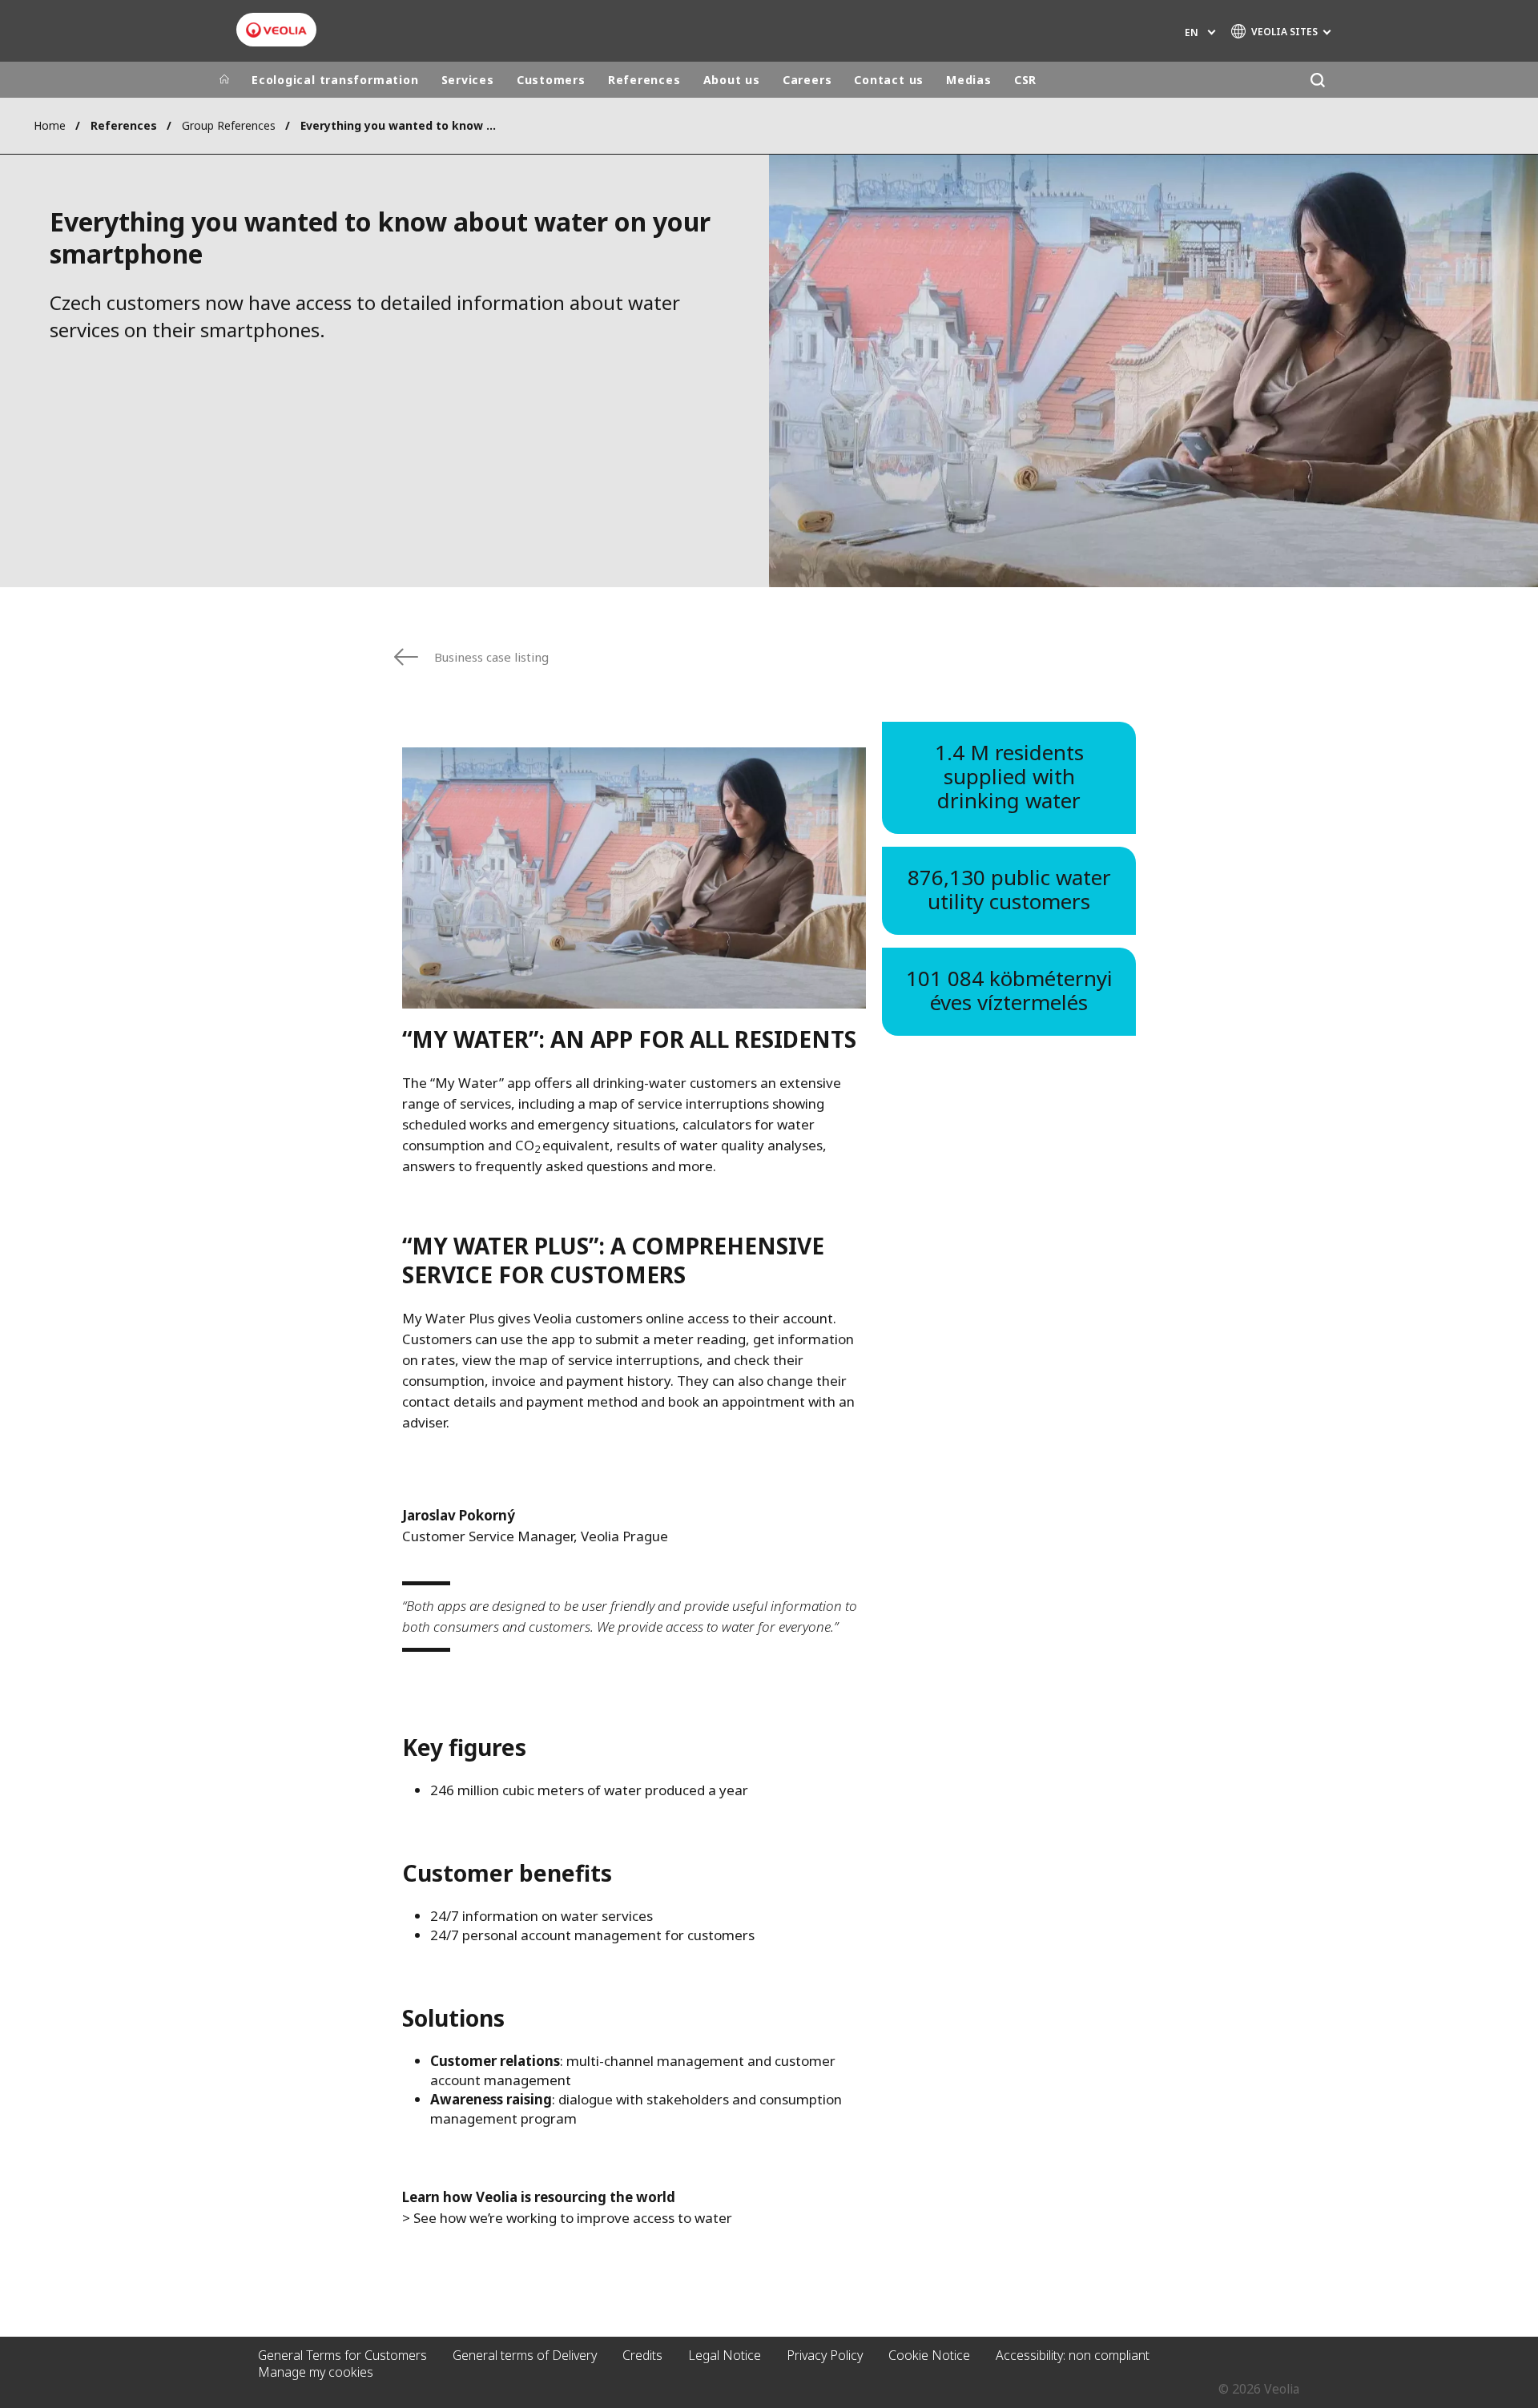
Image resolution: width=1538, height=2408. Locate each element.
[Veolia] (276, 30)
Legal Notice (725, 2355)
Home (50, 125)
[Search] (1317, 80)
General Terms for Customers (342, 2355)
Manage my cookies (316, 2372)
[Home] (224, 80)
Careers (807, 80)
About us (732, 80)
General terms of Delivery (525, 2355)
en (1192, 32)
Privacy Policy (825, 2355)
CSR (1025, 80)
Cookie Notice (929, 2355)
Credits (642, 2355)
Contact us (889, 80)
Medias (969, 80)
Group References (229, 125)
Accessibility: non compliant (1073, 2355)
